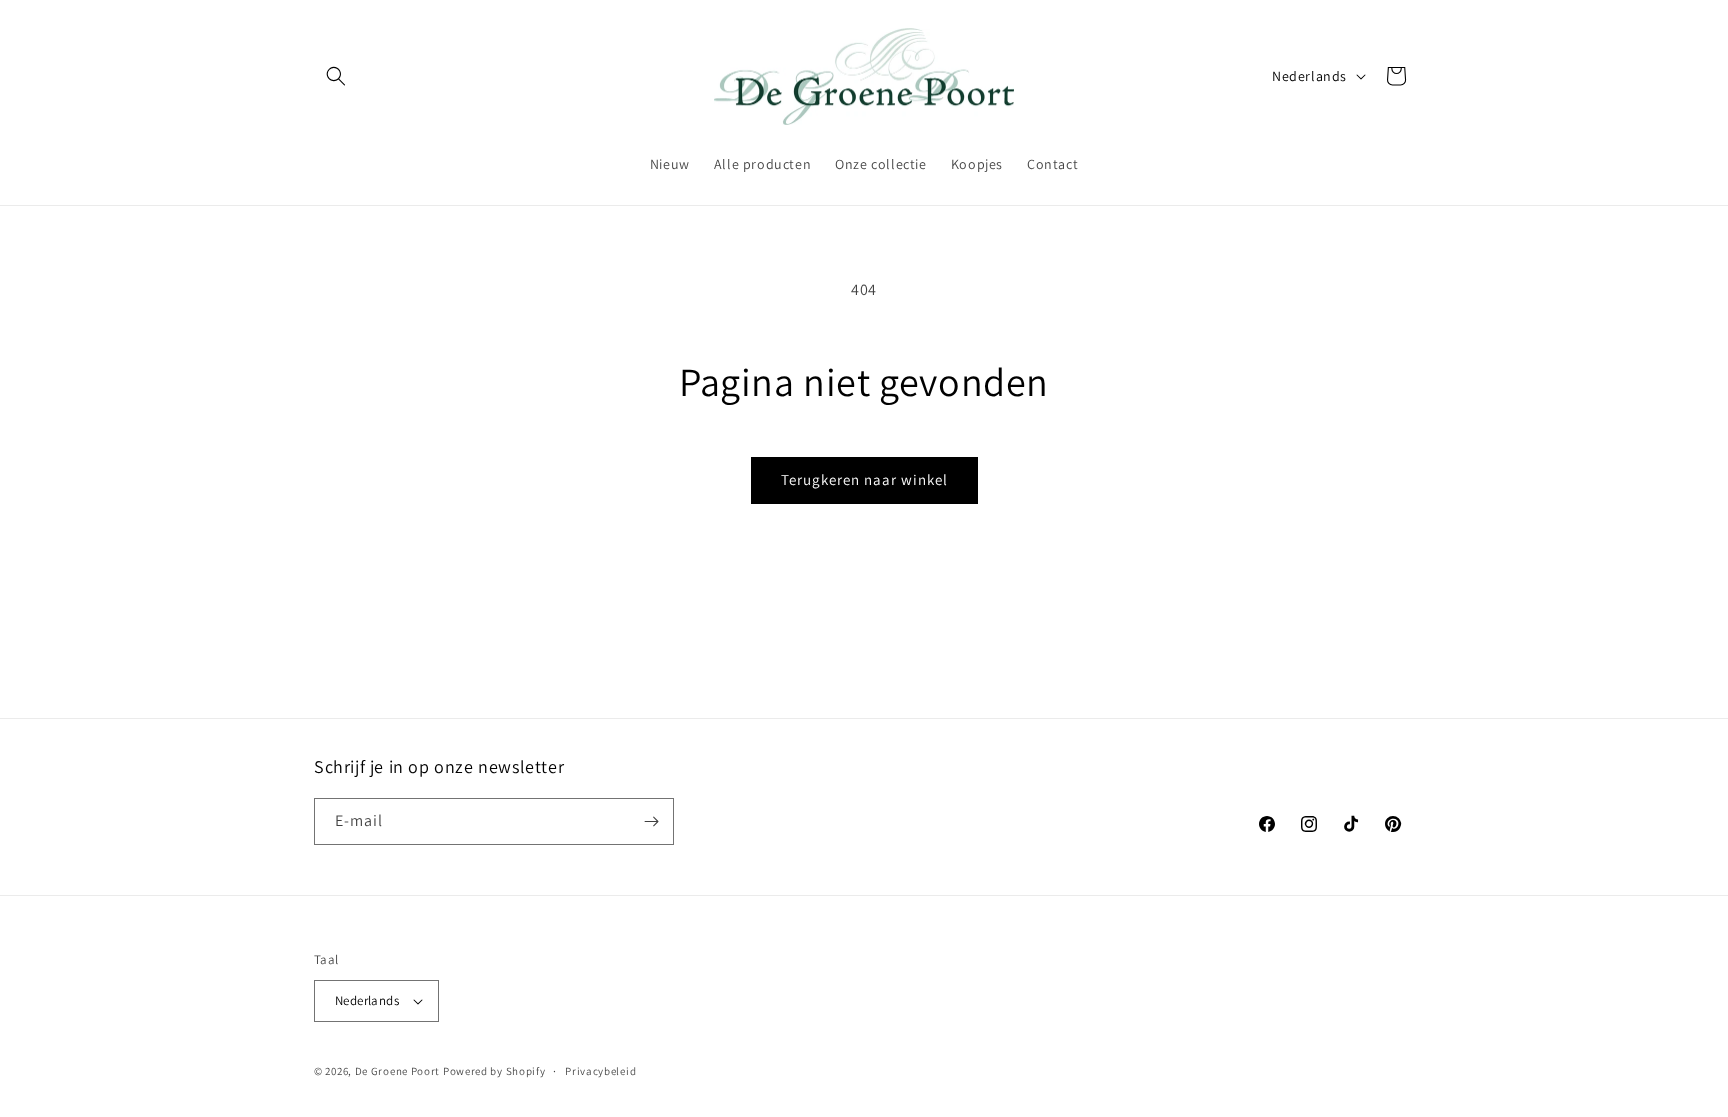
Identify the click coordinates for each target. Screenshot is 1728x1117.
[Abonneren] (651, 821)
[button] (336, 76)
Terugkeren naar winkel (864, 479)
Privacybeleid (600, 1070)
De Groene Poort (398, 1071)
